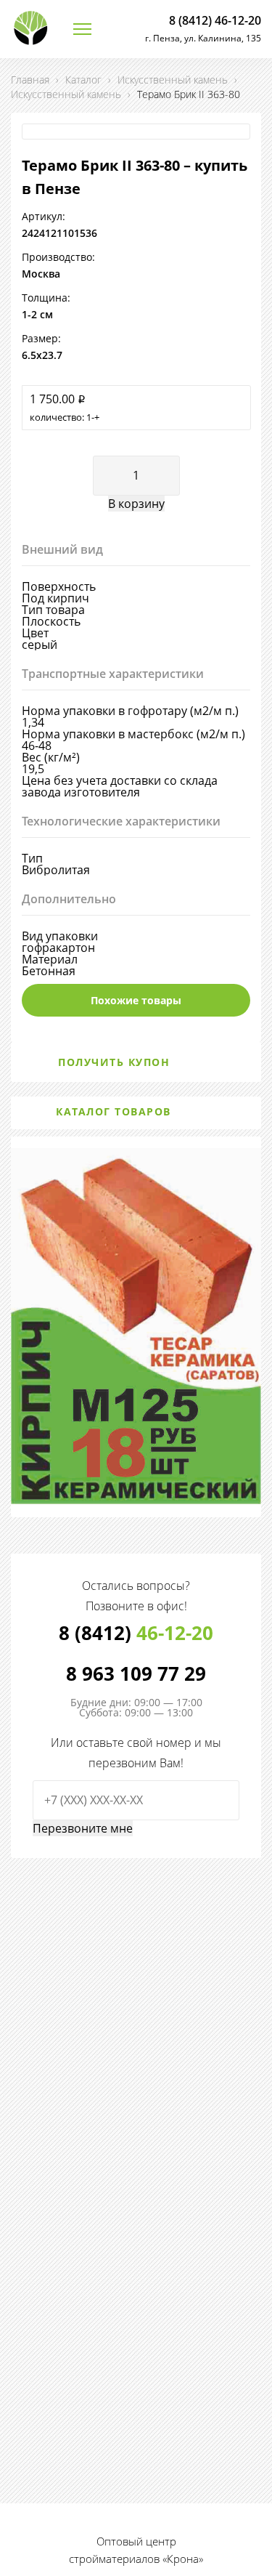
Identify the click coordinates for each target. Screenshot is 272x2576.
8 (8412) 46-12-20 (215, 20)
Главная (30, 80)
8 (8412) (136, 1633)
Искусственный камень (173, 80)
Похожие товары (136, 1000)
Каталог (83, 80)
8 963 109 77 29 (136, 1673)
